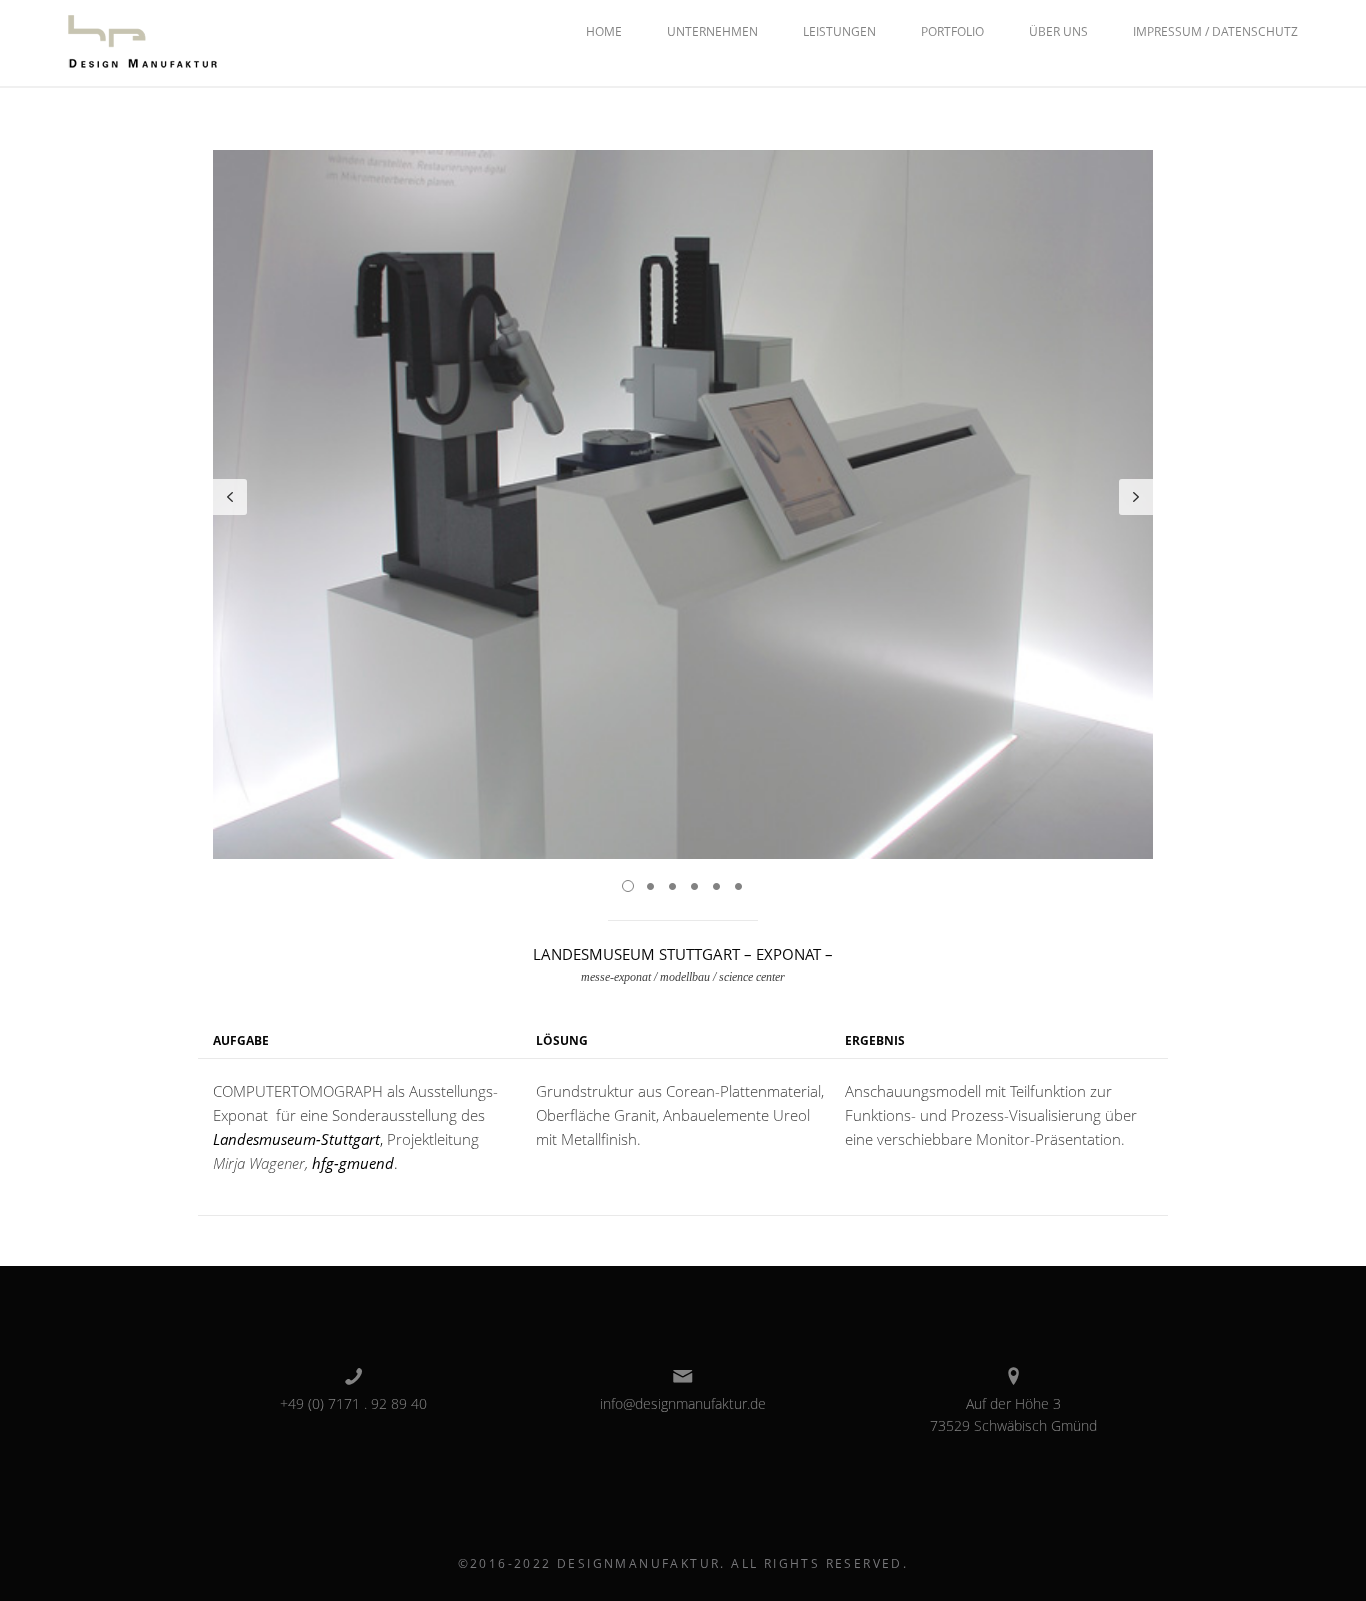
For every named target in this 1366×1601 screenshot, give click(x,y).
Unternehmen (712, 31)
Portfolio (952, 31)
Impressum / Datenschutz (1215, 31)
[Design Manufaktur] (143, 41)
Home (604, 31)
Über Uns (1058, 31)
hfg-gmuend (353, 1163)
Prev (230, 497)
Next (1136, 497)
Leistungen (839, 31)
